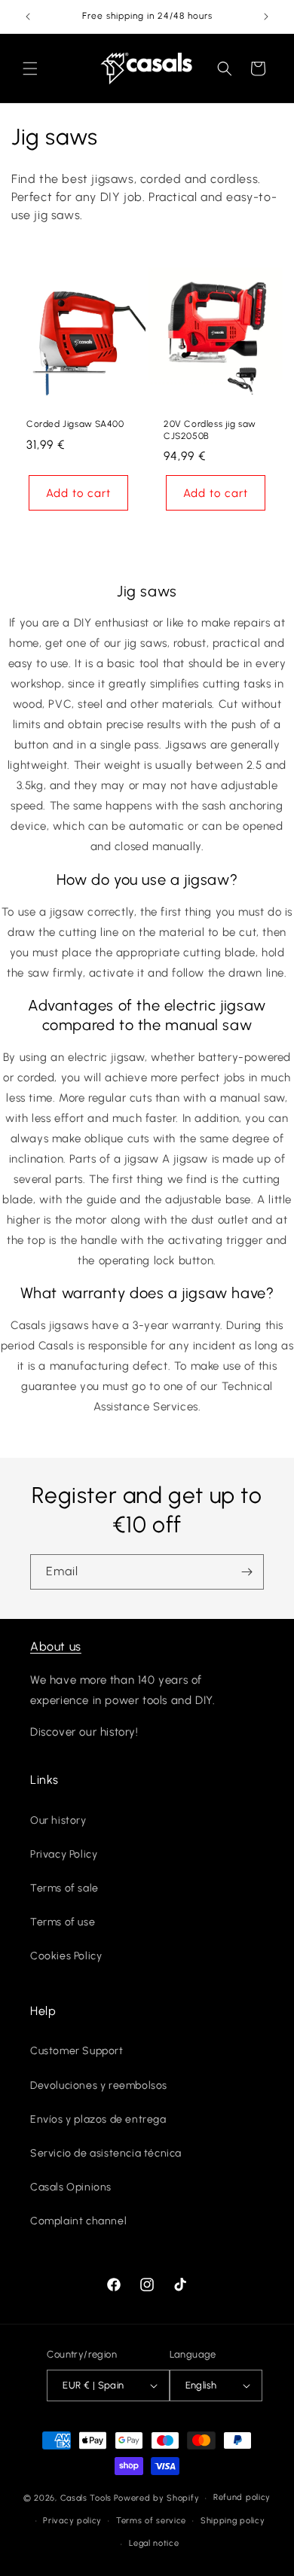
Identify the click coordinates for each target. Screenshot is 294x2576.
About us (56, 1646)
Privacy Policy (64, 1854)
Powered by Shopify (157, 2498)
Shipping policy (233, 2521)
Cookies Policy (66, 1956)
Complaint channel (78, 2221)
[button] (30, 69)
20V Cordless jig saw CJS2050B (210, 430)
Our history (58, 1820)
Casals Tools (86, 2498)
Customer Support (77, 2051)
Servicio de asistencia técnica (106, 2153)
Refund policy (242, 2497)
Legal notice (154, 2543)
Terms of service (151, 2521)
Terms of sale (64, 1888)
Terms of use (63, 1922)
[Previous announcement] (28, 17)
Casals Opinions (71, 2187)
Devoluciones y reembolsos (99, 2085)
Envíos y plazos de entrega (98, 2119)
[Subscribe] (247, 1572)
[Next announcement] (266, 17)
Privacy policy (72, 2521)
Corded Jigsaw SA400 (75, 424)
